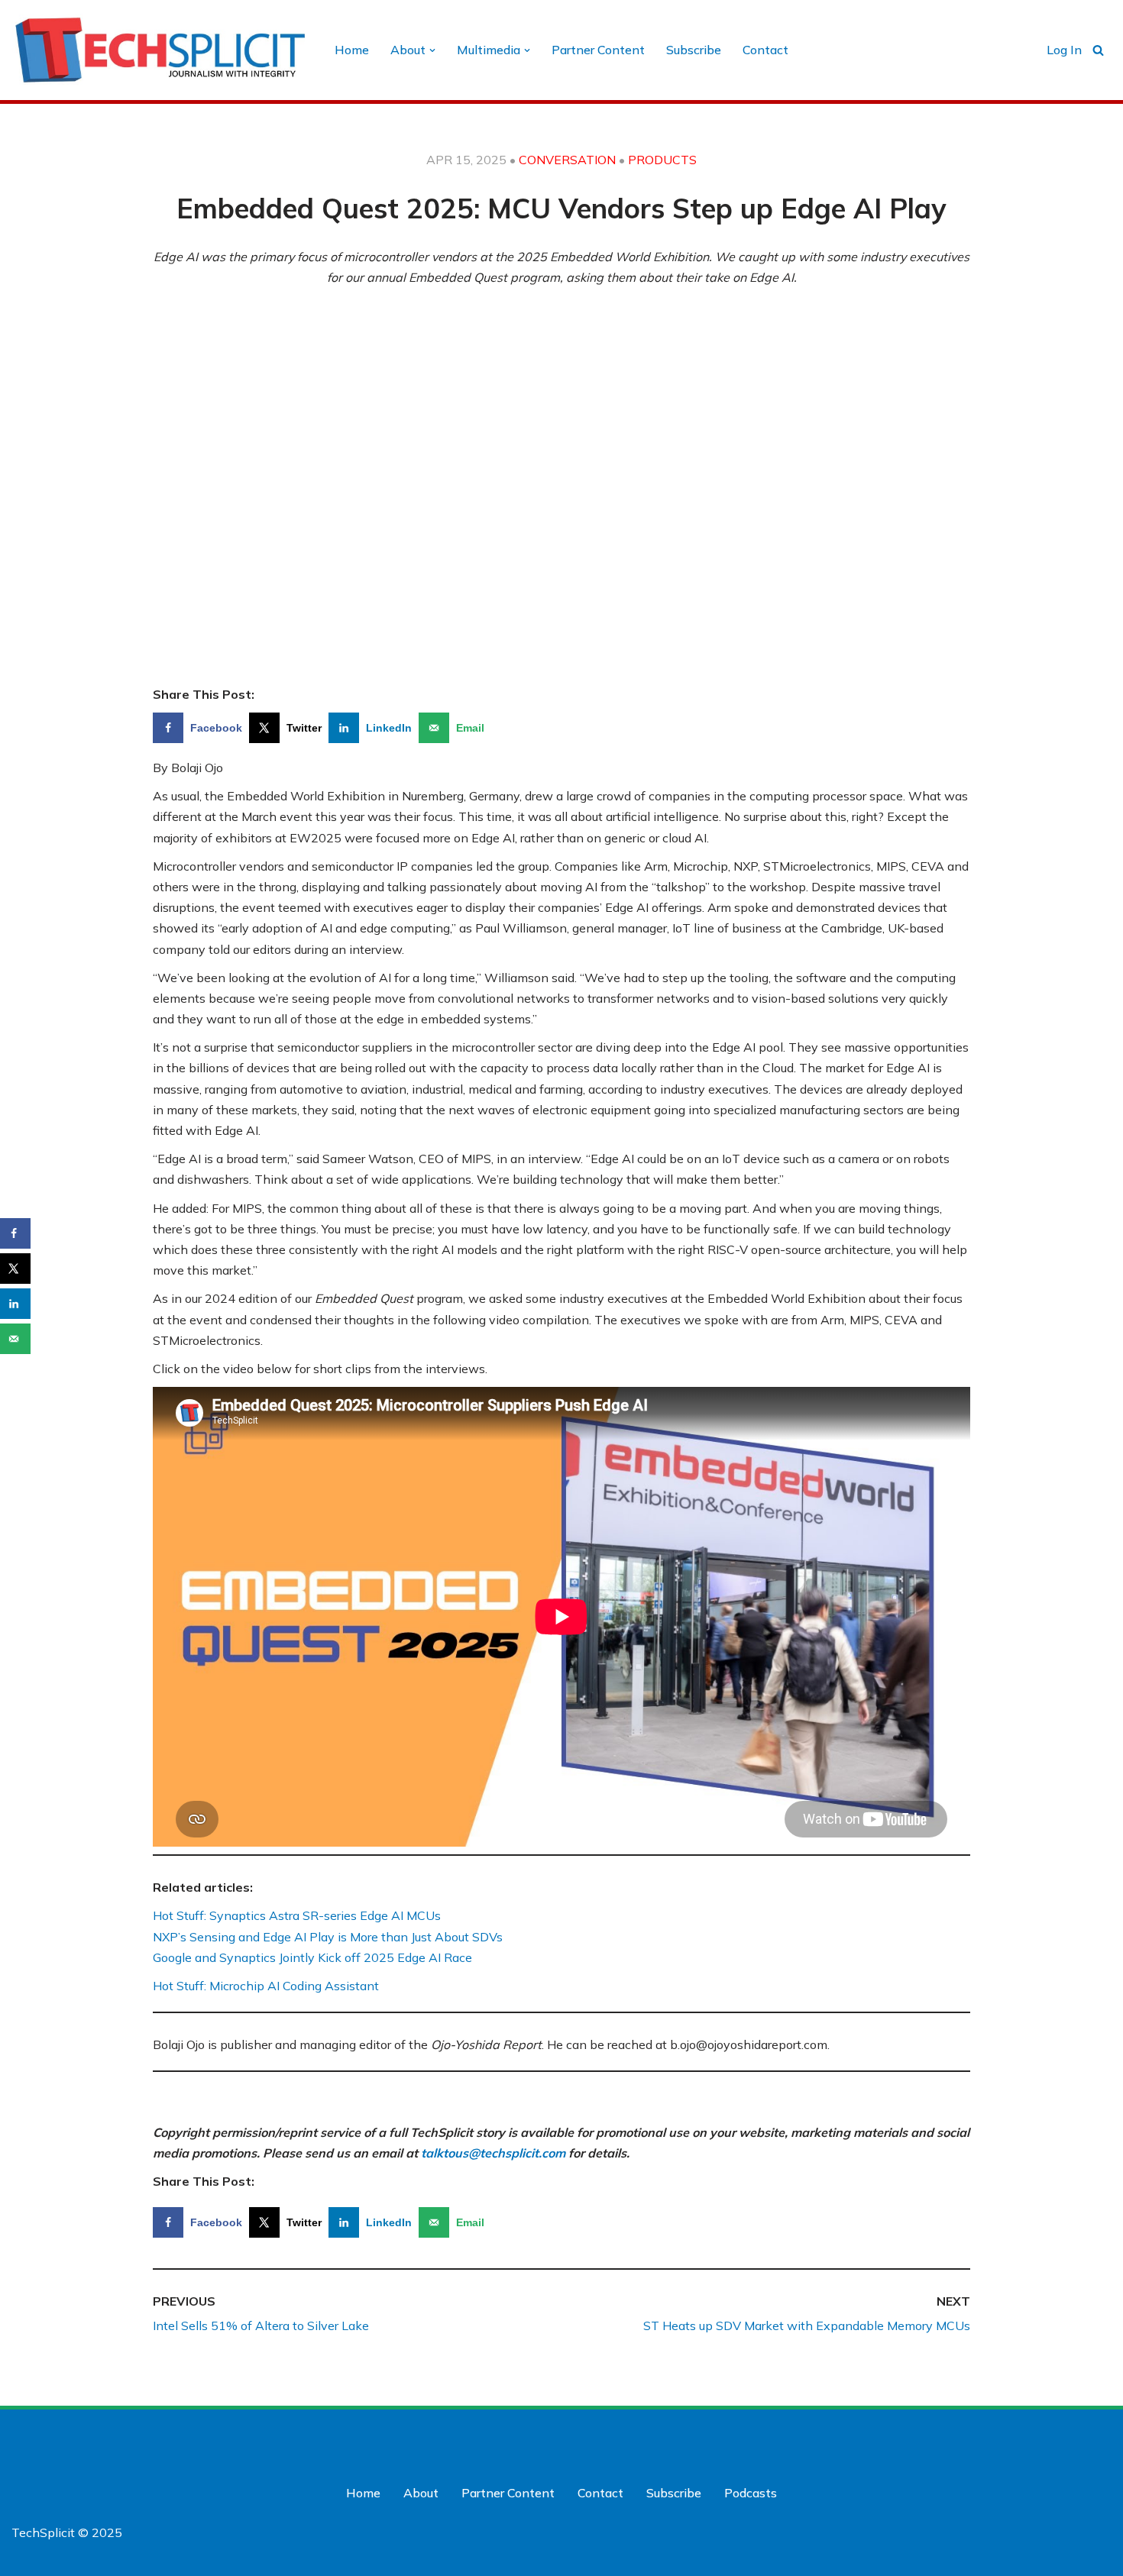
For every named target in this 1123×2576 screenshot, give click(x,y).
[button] (432, 50)
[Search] (1098, 50)
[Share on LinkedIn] (15, 1304)
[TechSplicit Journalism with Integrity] (160, 50)
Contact (765, 50)
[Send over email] (15, 1339)
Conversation (567, 160)
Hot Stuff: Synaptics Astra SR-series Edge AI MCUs (297, 1915)
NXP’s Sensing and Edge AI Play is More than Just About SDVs (328, 1937)
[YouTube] (1098, 2439)
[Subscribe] (997, 2559)
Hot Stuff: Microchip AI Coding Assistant (266, 1986)
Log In (1064, 50)
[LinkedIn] (1067, 2439)
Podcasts (751, 2493)
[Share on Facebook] (15, 1233)
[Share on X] (15, 1269)
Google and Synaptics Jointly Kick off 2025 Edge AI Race (312, 1957)
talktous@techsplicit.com (493, 2153)
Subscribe (694, 50)
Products (662, 160)
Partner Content (598, 50)
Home (352, 50)
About (421, 2493)
